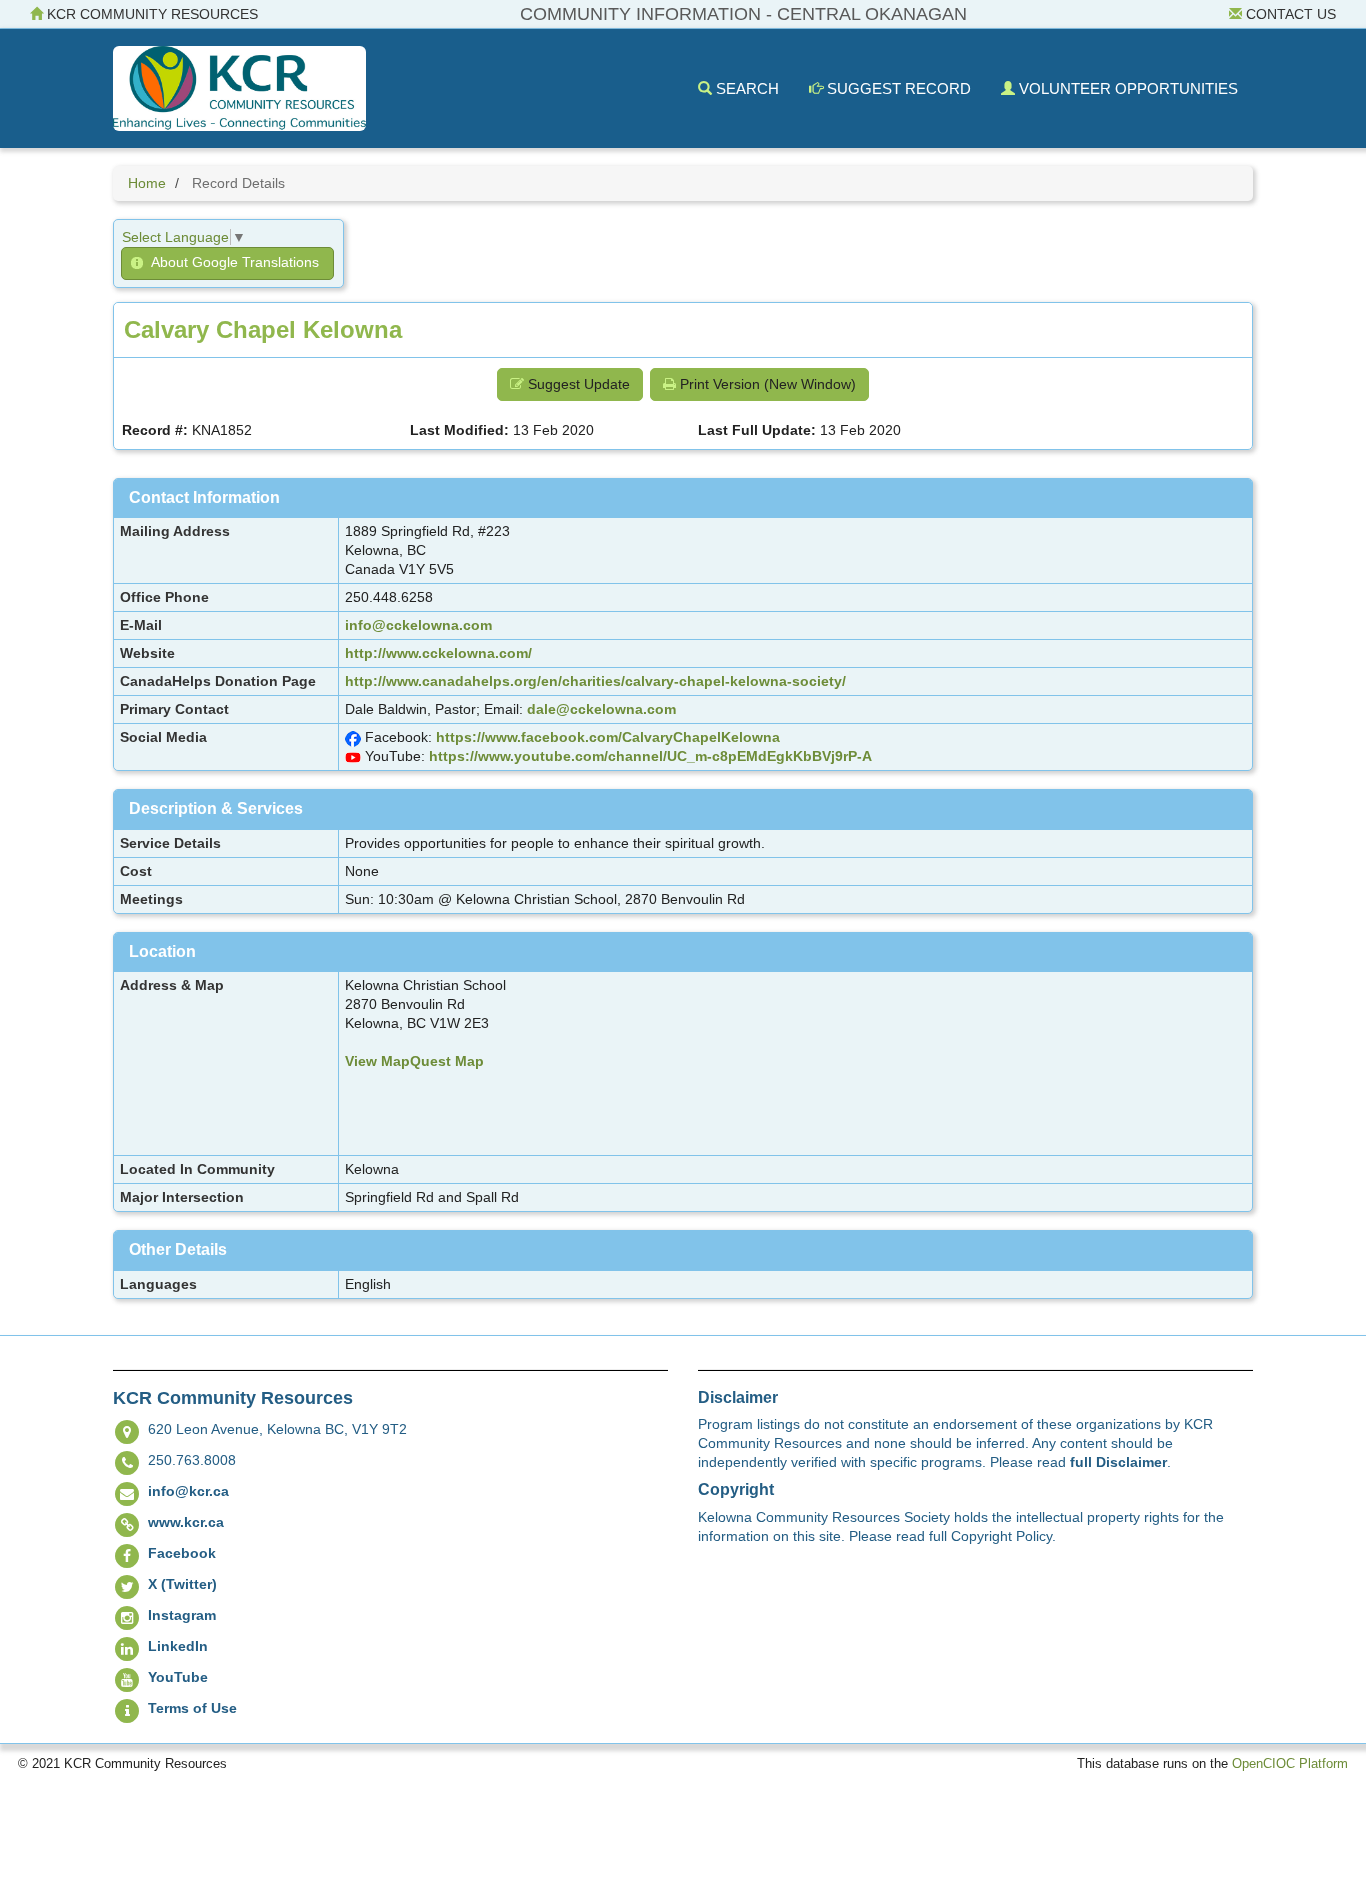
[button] (227, 263)
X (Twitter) (182, 1584)
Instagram (182, 1615)
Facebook (182, 1553)
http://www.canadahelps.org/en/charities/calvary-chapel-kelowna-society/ (595, 681)
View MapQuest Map (414, 1061)
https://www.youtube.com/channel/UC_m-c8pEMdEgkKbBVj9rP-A (650, 756)
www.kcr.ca (186, 1522)
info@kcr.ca (188, 1491)
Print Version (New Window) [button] (766, 384)
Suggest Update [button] (577, 384)
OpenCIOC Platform (1290, 1764)
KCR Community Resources (150, 14)
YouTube (178, 1677)
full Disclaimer (1118, 1462)
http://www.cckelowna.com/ (438, 653)
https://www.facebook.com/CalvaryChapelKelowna (608, 737)
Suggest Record (897, 88)
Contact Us (1289, 14)
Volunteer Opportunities (1126, 88)
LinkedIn (178, 1646)
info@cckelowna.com (418, 625)
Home (147, 183)
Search (745, 88)
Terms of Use (192, 1708)
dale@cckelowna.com (601, 709)
